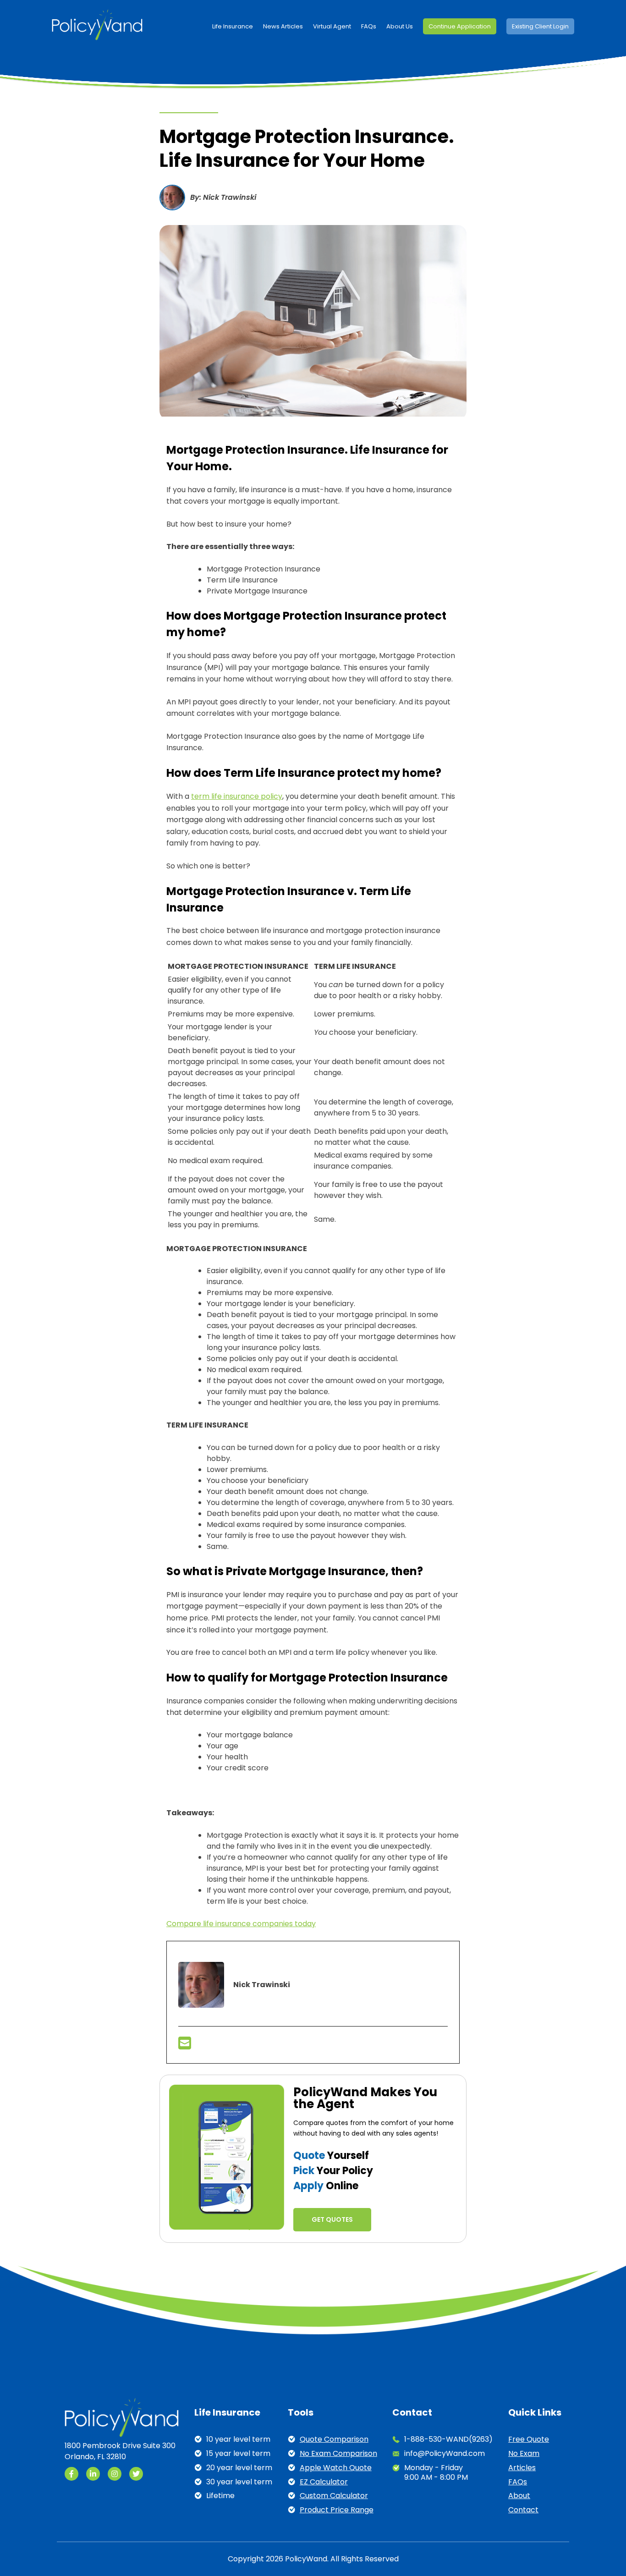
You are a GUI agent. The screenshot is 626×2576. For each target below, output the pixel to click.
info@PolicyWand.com (445, 2454)
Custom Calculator (334, 2496)
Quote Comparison (334, 2440)
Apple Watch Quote (336, 2468)
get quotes (332, 2219)
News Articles (283, 26)
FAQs (369, 26)
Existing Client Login (540, 26)
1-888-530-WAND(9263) (448, 2440)
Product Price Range (337, 2510)
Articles (522, 2468)
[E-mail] (185, 2046)
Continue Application (460, 26)
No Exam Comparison (338, 2454)
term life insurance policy (237, 796)
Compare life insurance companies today (241, 1924)
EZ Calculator (324, 2482)
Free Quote (529, 2440)
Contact (523, 2510)
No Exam (524, 2454)
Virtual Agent (332, 26)
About (519, 2496)
